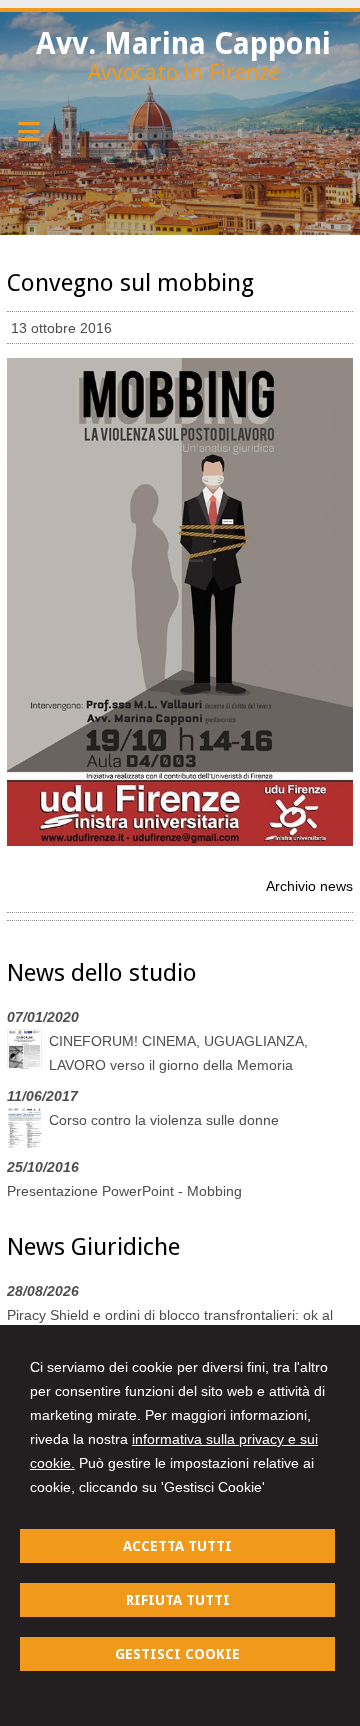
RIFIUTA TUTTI (178, 1600)
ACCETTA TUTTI (177, 1546)
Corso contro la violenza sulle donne (164, 1120)
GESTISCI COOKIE (177, 1654)
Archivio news (309, 886)
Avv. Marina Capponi (183, 43)
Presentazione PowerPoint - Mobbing (124, 1191)
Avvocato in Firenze (184, 72)
